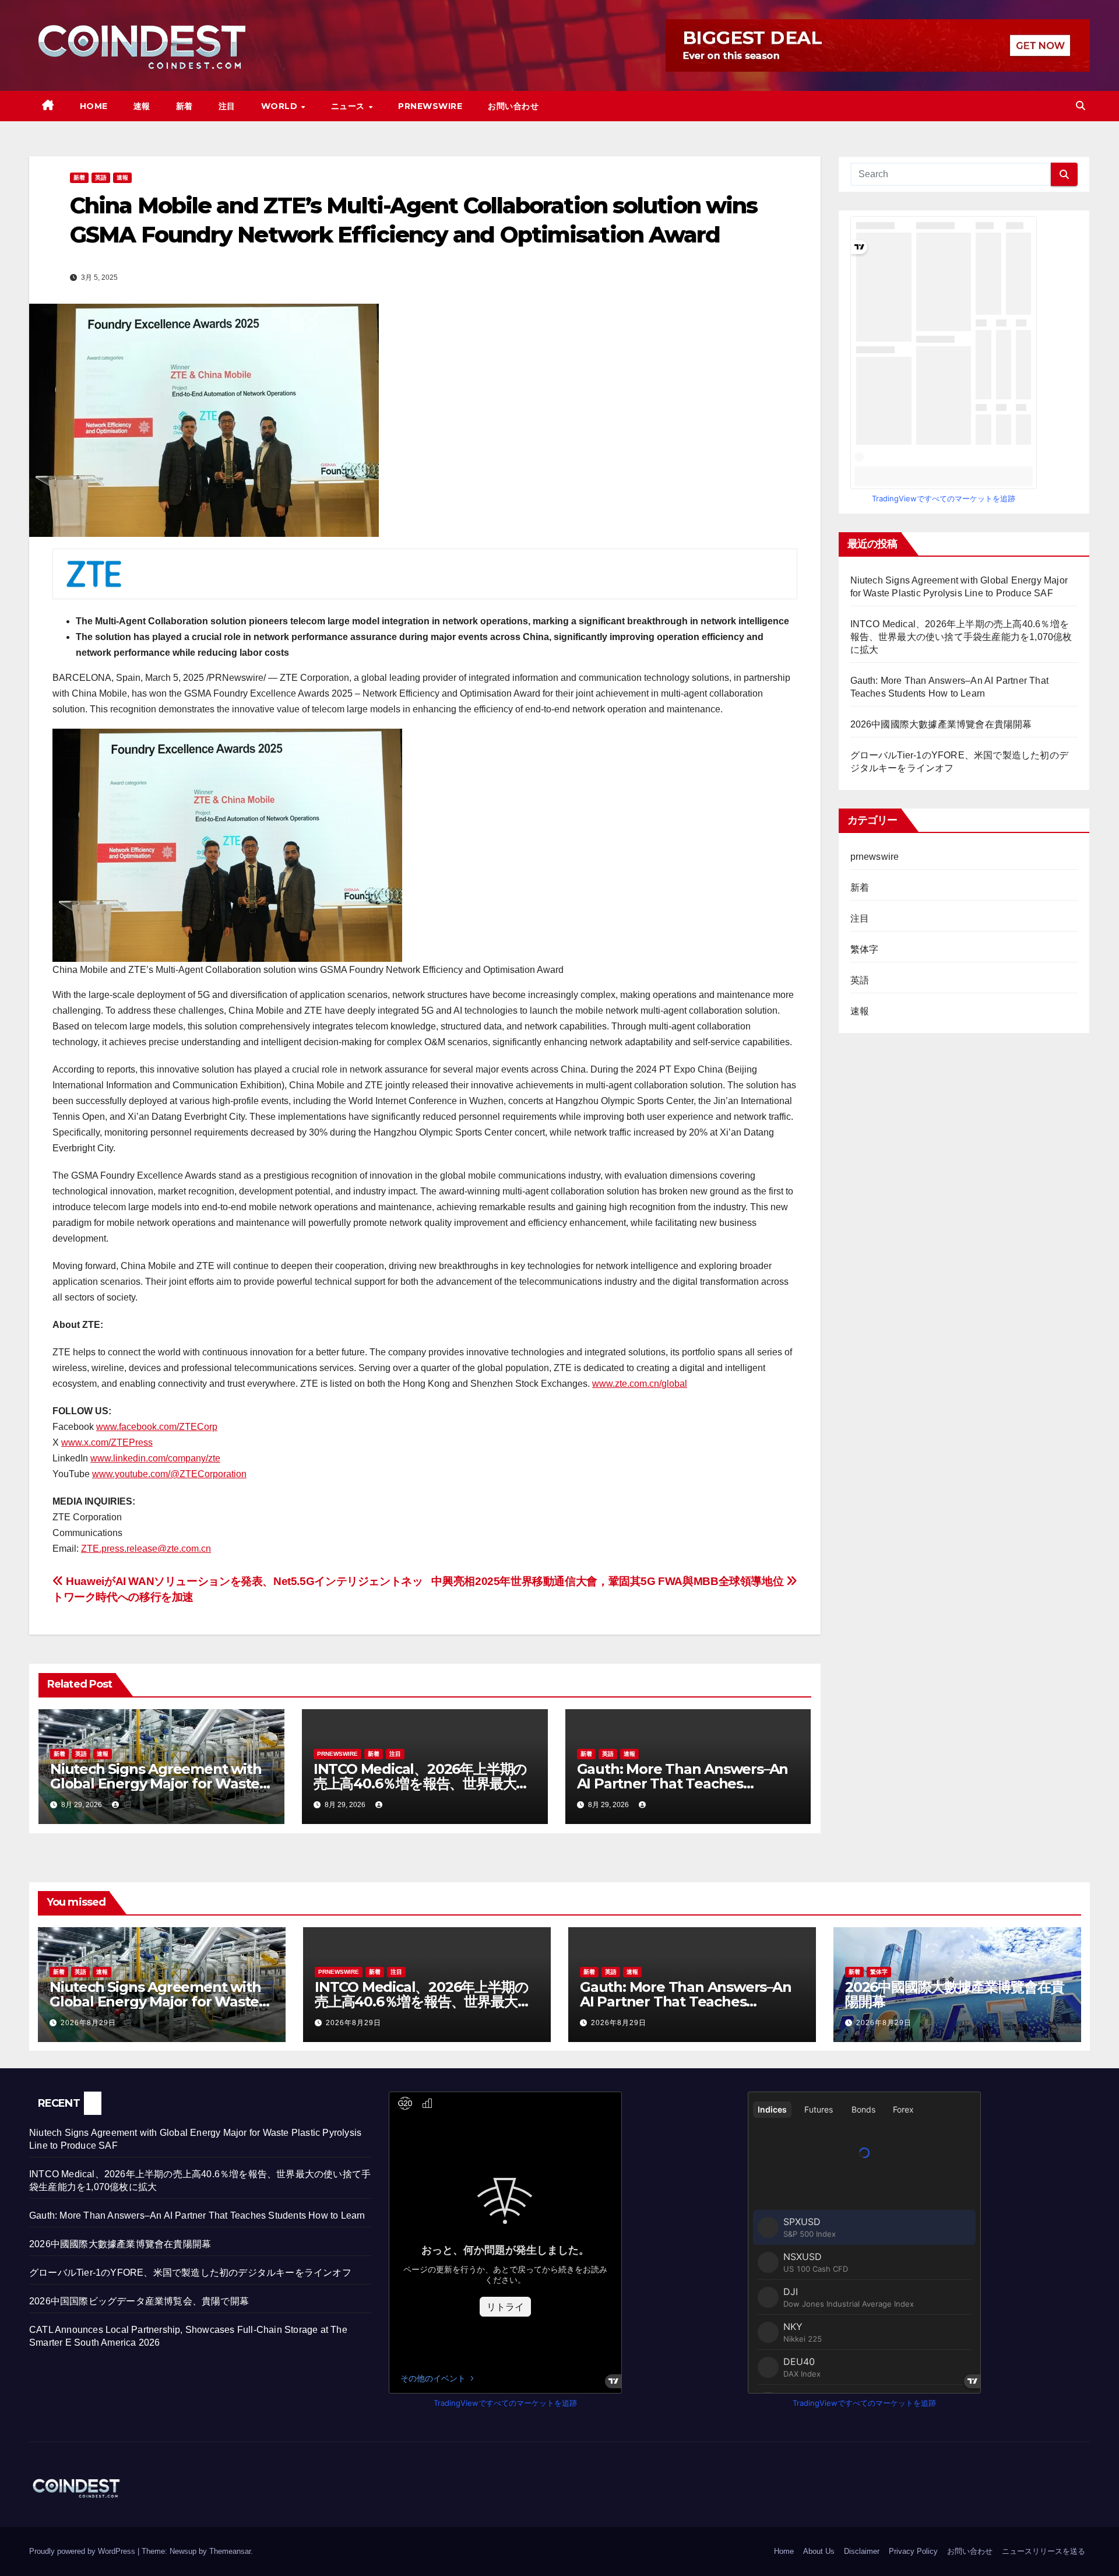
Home (94, 106)
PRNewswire (430, 106)
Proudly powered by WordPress (83, 2551)
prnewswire (337, 1754)
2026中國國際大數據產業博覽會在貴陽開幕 (941, 724)
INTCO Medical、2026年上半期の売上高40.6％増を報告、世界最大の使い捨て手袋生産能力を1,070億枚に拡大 (961, 637)
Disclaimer (862, 2551)
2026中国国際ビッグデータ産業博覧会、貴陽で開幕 (139, 2301)
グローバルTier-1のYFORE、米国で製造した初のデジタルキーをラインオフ (190, 2273)
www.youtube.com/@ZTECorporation (169, 1474)
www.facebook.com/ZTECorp (157, 1427)
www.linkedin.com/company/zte (155, 1458)
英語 (101, 178)
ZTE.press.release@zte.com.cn (146, 1549)
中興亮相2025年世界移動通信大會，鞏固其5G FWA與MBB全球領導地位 (608, 1581)
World (281, 106)
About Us (819, 2551)
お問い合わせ (513, 106)
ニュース (349, 106)
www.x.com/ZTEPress (107, 1442)
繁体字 (865, 949)
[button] (1081, 106)
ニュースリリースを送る (1044, 2551)
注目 (227, 106)
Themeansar (230, 2551)
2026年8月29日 (88, 2023)
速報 (142, 106)
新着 (184, 106)
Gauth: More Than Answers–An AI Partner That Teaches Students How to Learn (683, 1783)
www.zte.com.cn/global (640, 1384)
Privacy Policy (913, 2551)
